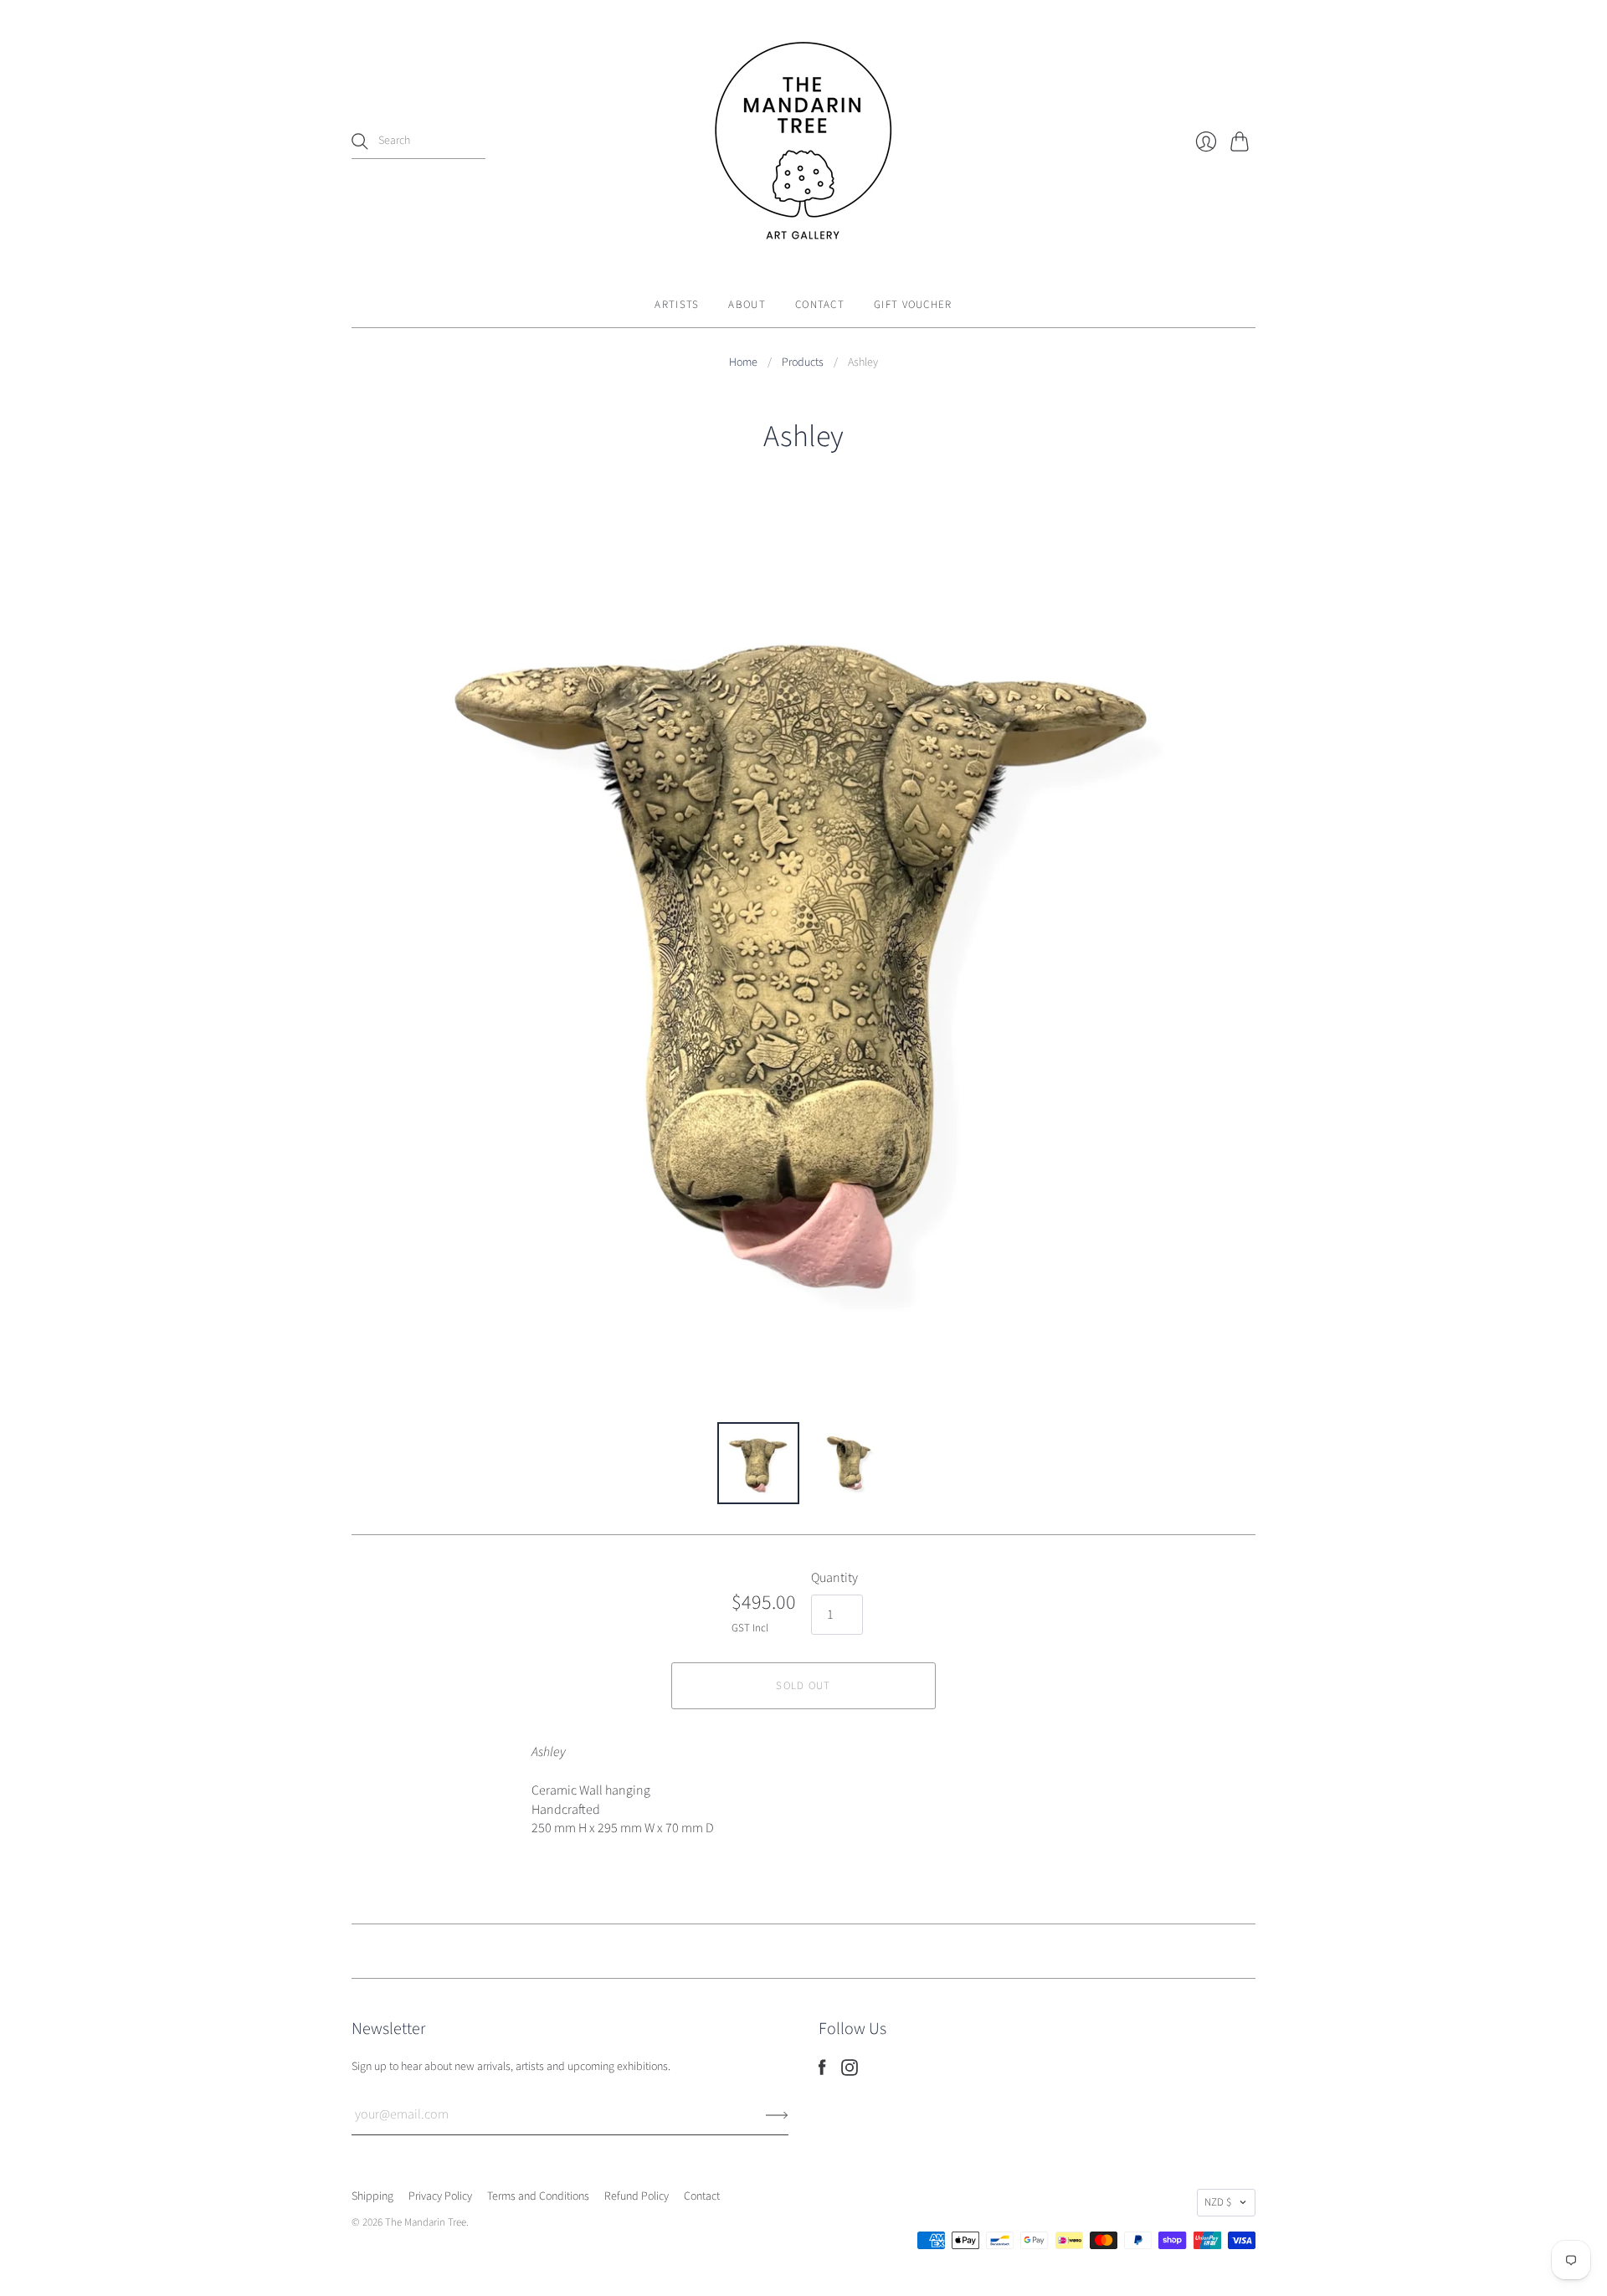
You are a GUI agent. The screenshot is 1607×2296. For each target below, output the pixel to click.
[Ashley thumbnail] (758, 1463)
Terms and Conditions (538, 2196)
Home (743, 363)
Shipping (372, 2196)
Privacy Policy (440, 2196)
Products (803, 363)
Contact (820, 305)
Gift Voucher (913, 305)
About (747, 305)
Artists (677, 305)
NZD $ (1218, 2202)
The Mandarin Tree (426, 2222)
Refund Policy (637, 2196)
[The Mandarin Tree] (803, 141)
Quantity (834, 1578)
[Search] (360, 141)
